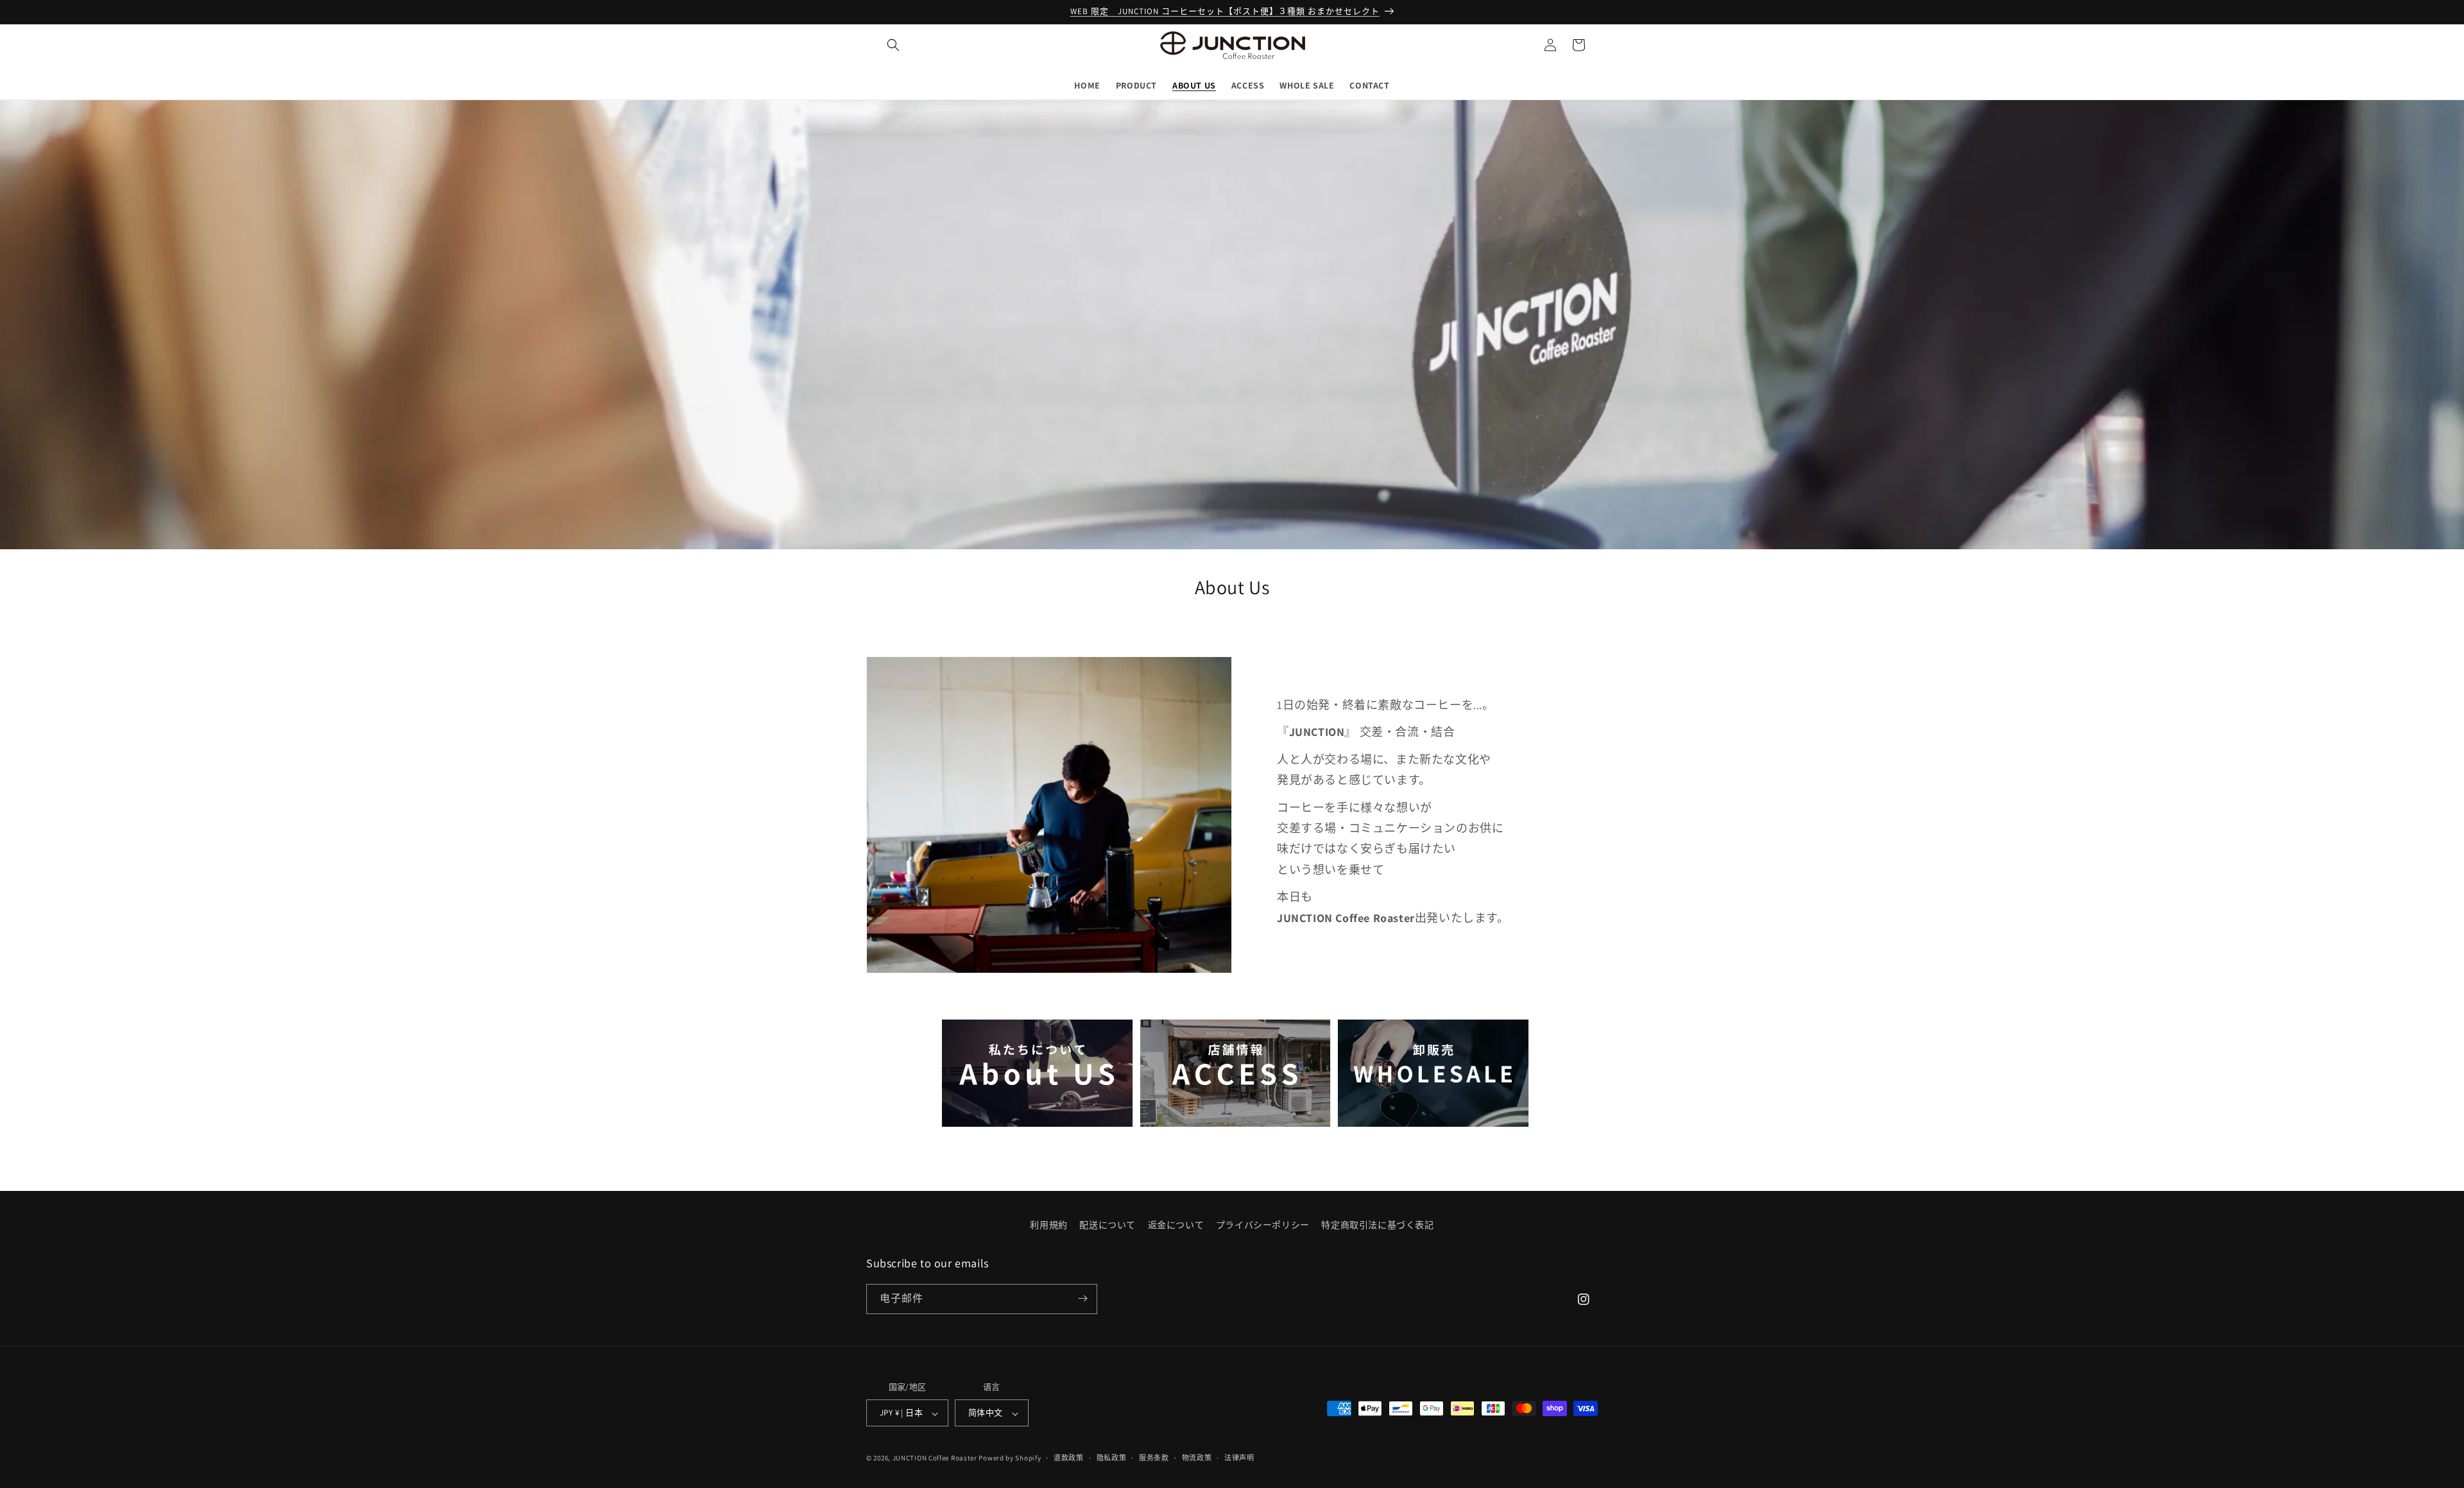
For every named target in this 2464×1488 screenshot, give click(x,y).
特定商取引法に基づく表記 (1377, 1225)
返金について (1176, 1225)
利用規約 (1048, 1225)
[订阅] (1082, 1298)
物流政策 (1197, 1458)
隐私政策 (1112, 1458)
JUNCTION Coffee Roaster (935, 1458)
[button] (893, 45)
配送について (1108, 1225)
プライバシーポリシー (1263, 1225)
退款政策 (1069, 1458)
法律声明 (1239, 1458)
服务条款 (1154, 1458)
